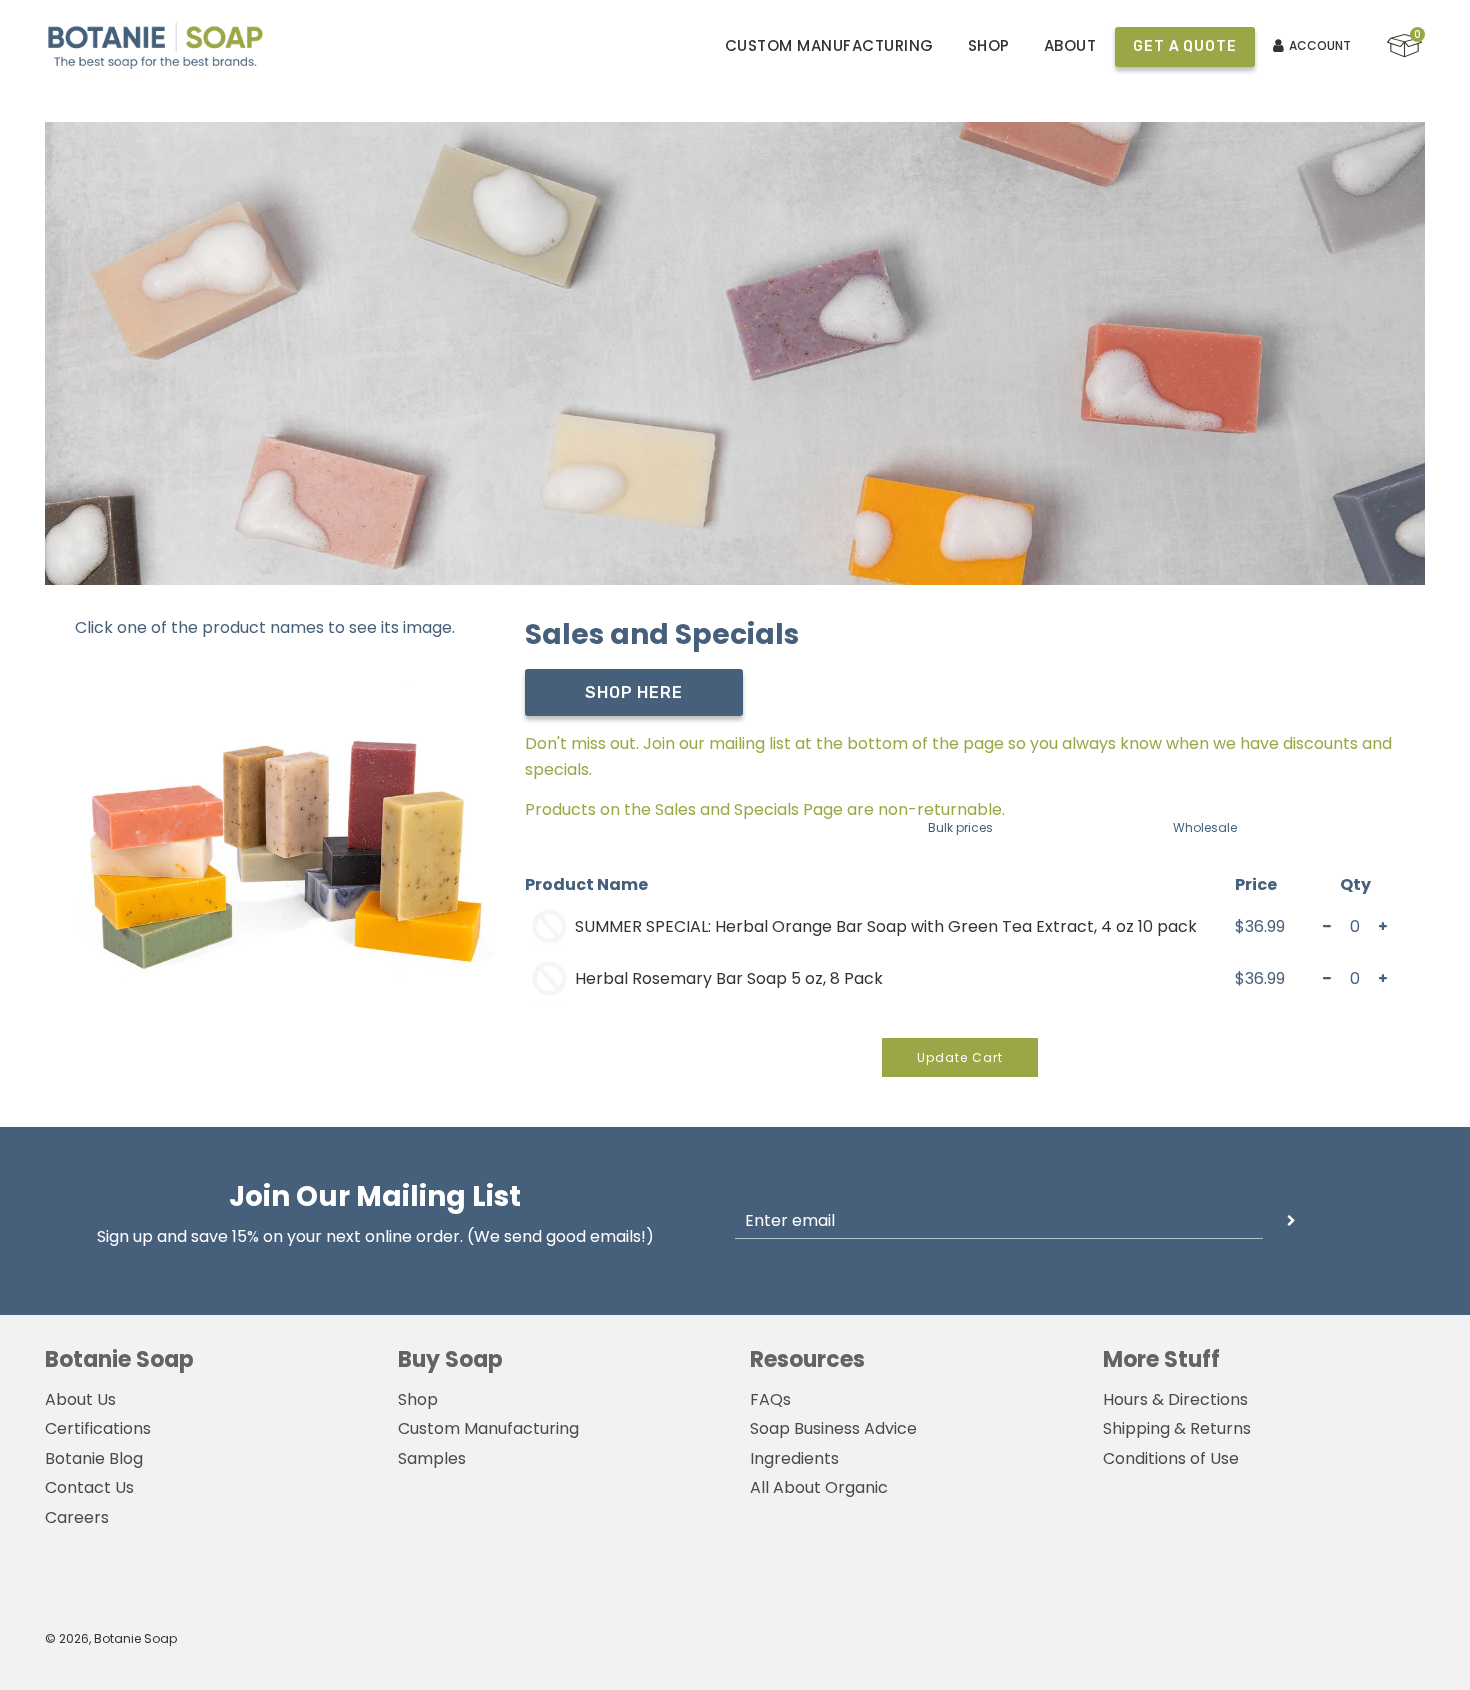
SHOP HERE (634, 692)
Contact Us (89, 1487)
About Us (80, 1399)
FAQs (770, 1399)
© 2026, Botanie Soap (111, 1638)
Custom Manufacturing (829, 45)
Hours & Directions (1175, 1399)
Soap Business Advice (833, 1428)
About (1070, 45)
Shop (989, 45)
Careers (77, 1517)
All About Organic (819, 1487)
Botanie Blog (94, 1458)
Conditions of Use (1171, 1458)
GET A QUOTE (1184, 46)
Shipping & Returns (1177, 1428)
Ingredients (794, 1458)
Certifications (98, 1428)
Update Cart (960, 1057)
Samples (432, 1458)
